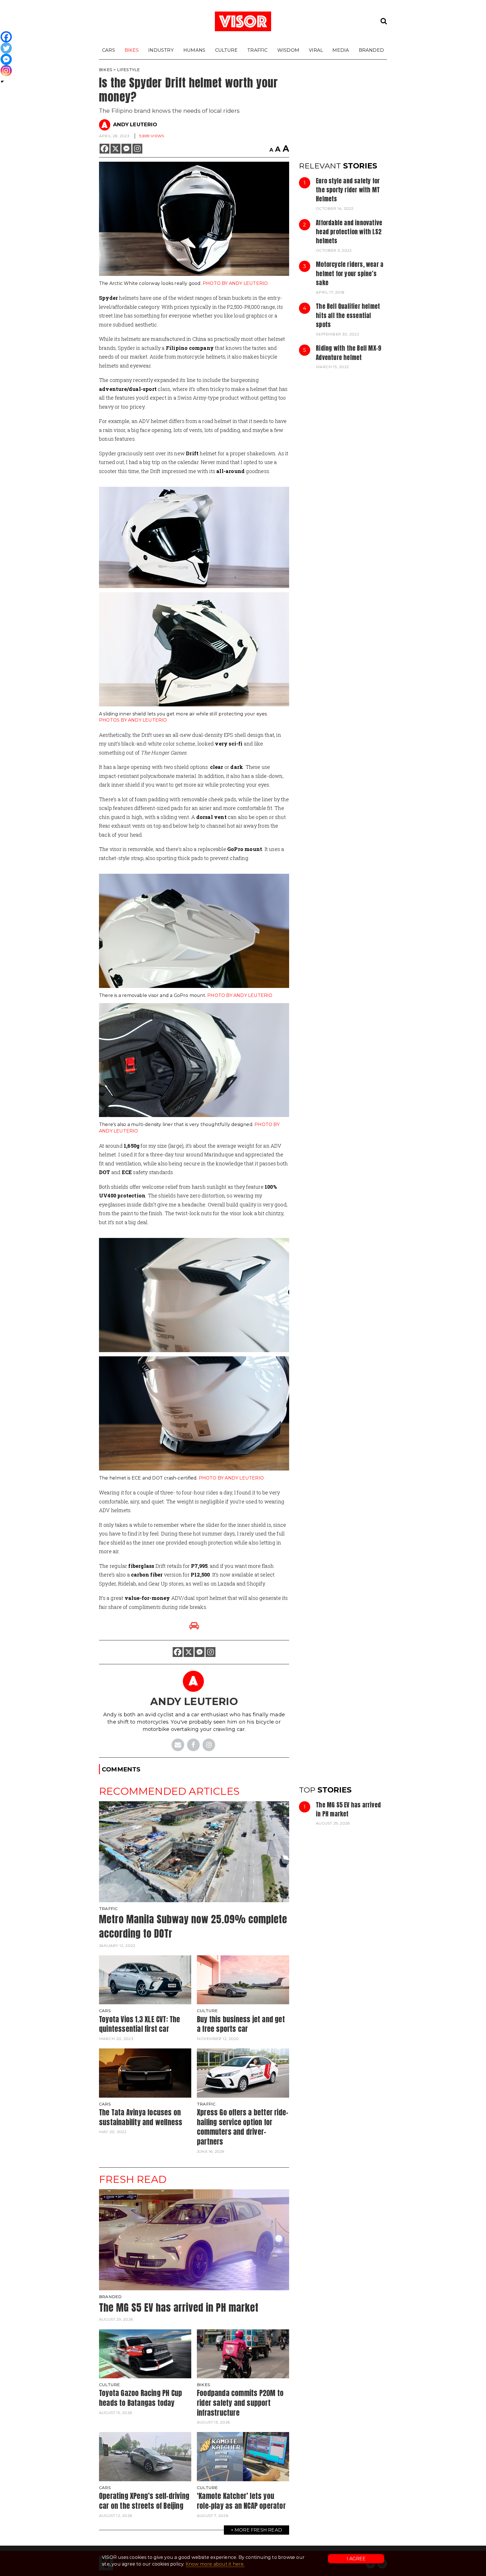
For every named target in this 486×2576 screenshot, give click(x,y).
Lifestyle (129, 70)
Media (341, 50)
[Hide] (2, 82)
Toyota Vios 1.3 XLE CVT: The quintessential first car (140, 2024)
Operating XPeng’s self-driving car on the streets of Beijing (144, 2501)
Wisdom (288, 50)
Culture (226, 50)
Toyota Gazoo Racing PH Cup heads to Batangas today (140, 2398)
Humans (194, 50)
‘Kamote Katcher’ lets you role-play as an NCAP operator (241, 2501)
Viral (316, 50)
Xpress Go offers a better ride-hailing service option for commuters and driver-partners (243, 2127)
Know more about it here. (215, 2564)
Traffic (257, 50)
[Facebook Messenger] (126, 149)
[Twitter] (6, 48)
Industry (161, 50)
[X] (115, 149)
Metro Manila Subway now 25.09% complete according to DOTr (193, 1926)
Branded (371, 50)
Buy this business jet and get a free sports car (241, 2024)
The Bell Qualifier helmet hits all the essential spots (348, 315)
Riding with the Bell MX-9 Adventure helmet (348, 353)
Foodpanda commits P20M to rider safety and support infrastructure (240, 2403)
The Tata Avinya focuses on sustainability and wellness (141, 2117)
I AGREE (356, 2559)
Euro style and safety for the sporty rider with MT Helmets (348, 190)
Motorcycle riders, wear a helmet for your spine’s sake (350, 273)
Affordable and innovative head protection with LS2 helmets (349, 232)
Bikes (132, 50)
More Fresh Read (258, 2530)
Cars (109, 50)
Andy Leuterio (135, 125)
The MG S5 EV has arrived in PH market (348, 1809)
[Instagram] (137, 149)
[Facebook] (104, 149)
